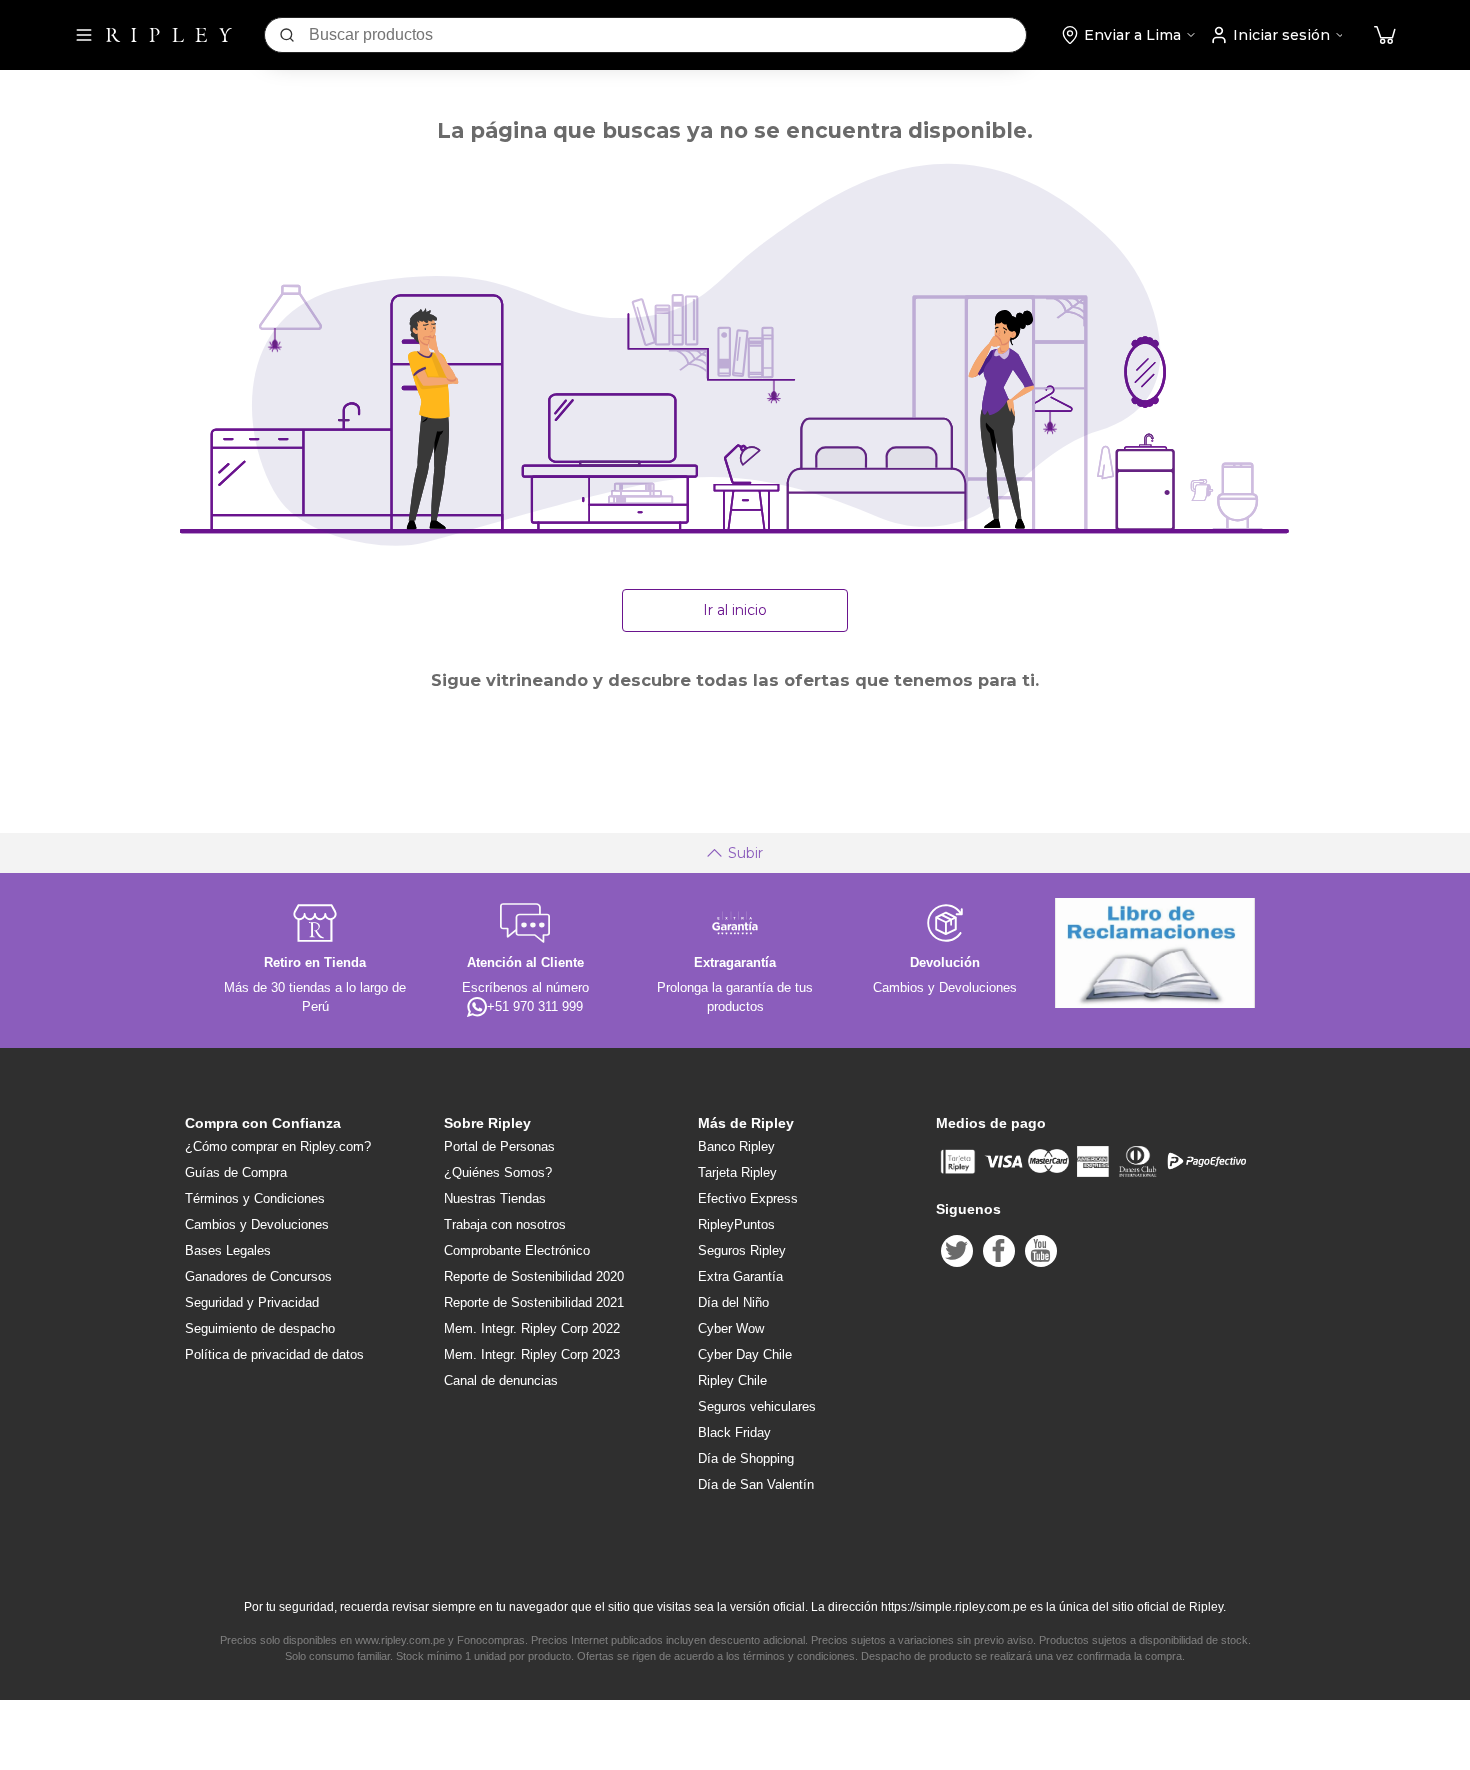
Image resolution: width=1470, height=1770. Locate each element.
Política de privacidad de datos (274, 1354)
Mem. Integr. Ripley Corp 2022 (532, 1328)
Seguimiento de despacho (260, 1328)
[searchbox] (667, 35)
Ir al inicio (735, 610)
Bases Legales (228, 1250)
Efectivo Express (748, 1198)
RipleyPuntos (736, 1224)
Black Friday (734, 1432)
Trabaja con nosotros (505, 1224)
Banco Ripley (736, 1146)
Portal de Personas (499, 1146)
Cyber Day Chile (745, 1354)
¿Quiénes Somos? (498, 1172)
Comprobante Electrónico (517, 1250)
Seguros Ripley (742, 1250)
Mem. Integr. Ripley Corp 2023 (532, 1354)
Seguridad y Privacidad (252, 1302)
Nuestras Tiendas (495, 1198)
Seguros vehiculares (757, 1406)
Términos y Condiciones (255, 1198)
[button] (1385, 35)
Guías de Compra (236, 1172)
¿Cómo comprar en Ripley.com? (278, 1146)
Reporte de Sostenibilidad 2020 (534, 1276)
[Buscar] (287, 35)
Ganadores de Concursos (258, 1276)
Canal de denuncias (501, 1380)
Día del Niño (733, 1302)
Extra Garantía (740, 1276)
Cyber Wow (731, 1328)
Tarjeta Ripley (737, 1172)
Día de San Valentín (756, 1484)
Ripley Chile (732, 1380)
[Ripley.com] (169, 35)
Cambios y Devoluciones (257, 1224)
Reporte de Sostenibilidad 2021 (534, 1302)
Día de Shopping (746, 1458)
